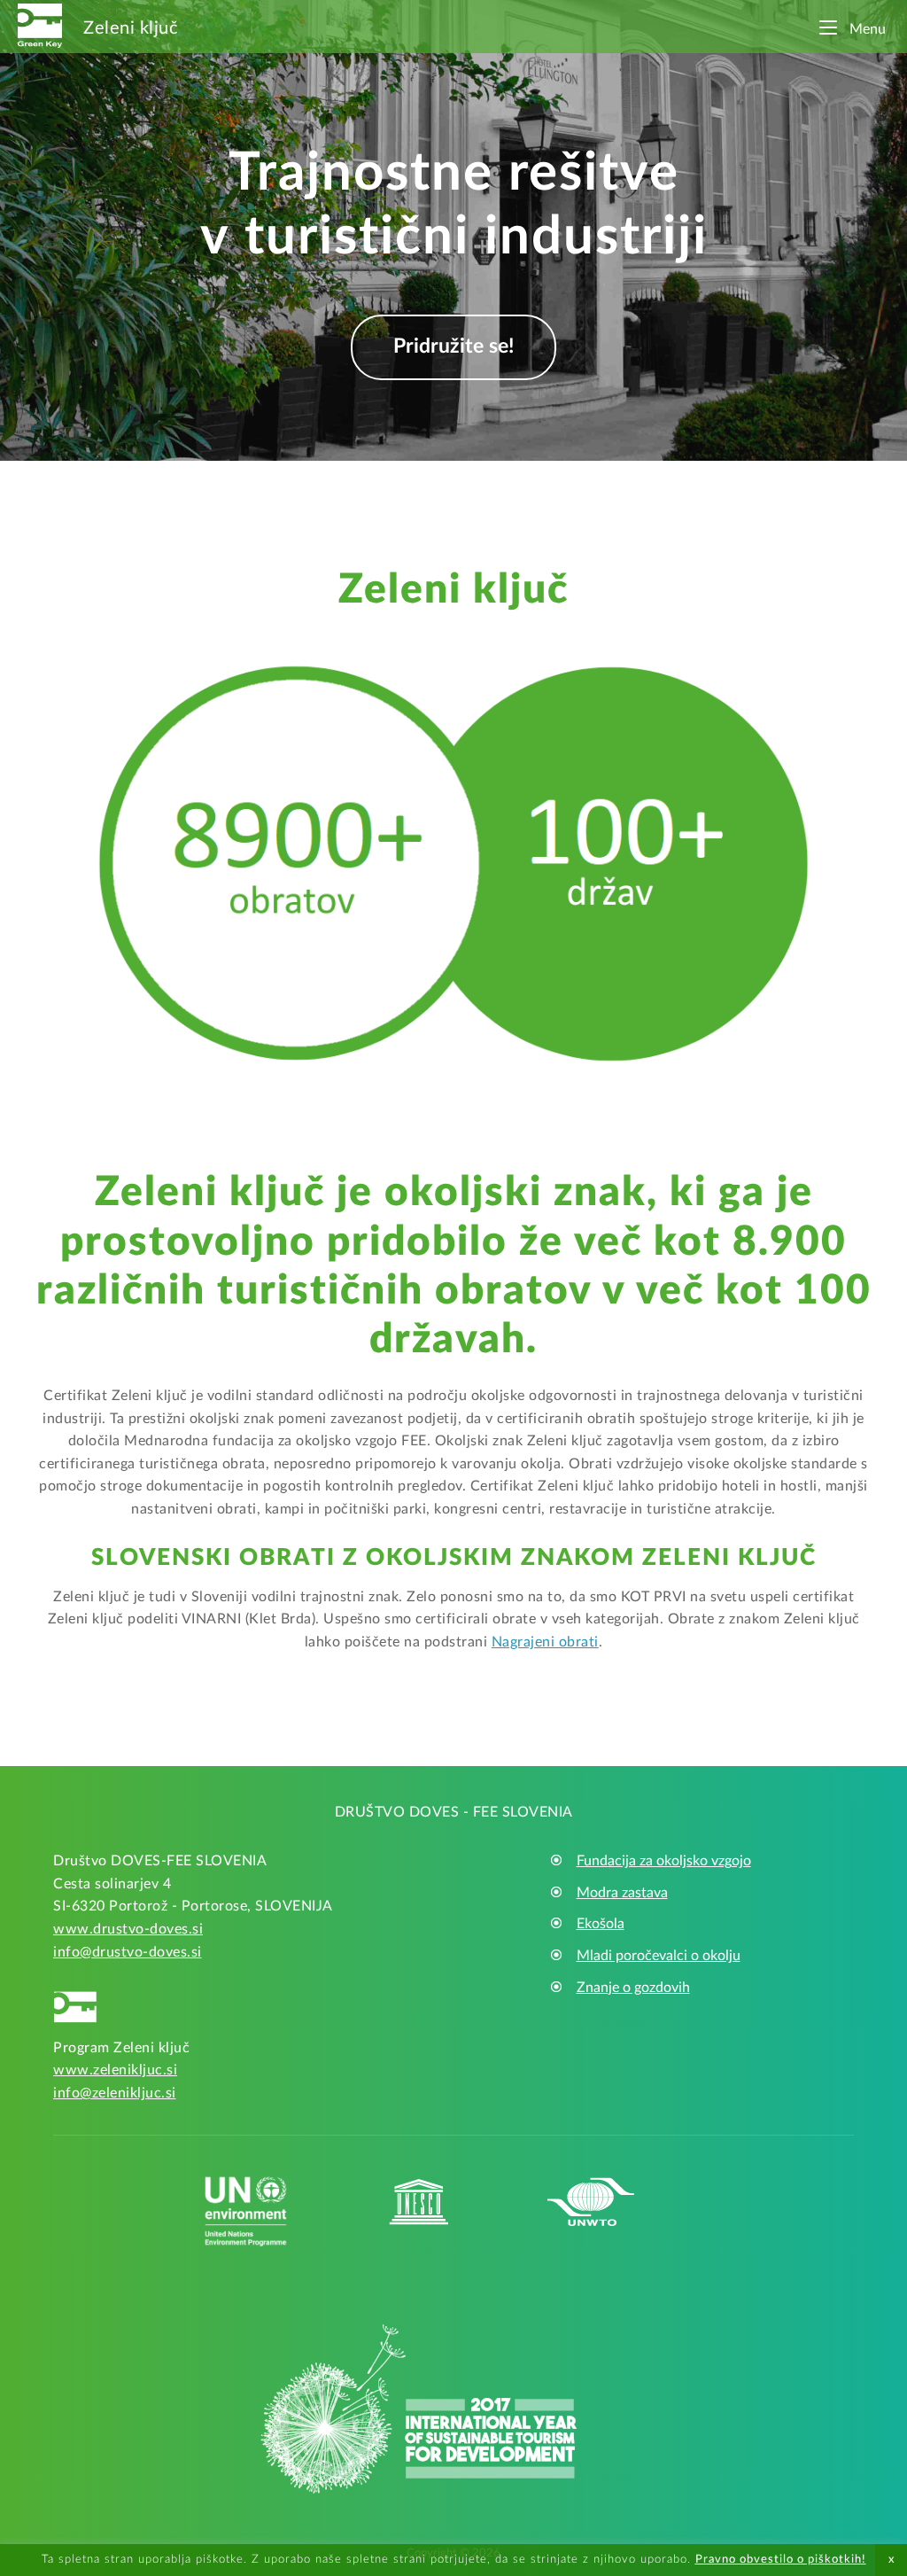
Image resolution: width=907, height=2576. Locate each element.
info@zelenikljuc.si (115, 2093)
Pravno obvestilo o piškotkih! (781, 2560)
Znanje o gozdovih (633, 1988)
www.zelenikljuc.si (115, 2070)
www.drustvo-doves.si (128, 1929)
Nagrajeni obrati (545, 1642)
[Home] (40, 24)
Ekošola (601, 1924)
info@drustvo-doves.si (128, 1952)
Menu (866, 29)
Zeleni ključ (131, 28)
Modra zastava (622, 1893)
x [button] (891, 2560)
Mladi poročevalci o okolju (659, 1956)
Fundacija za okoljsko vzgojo (664, 1861)
